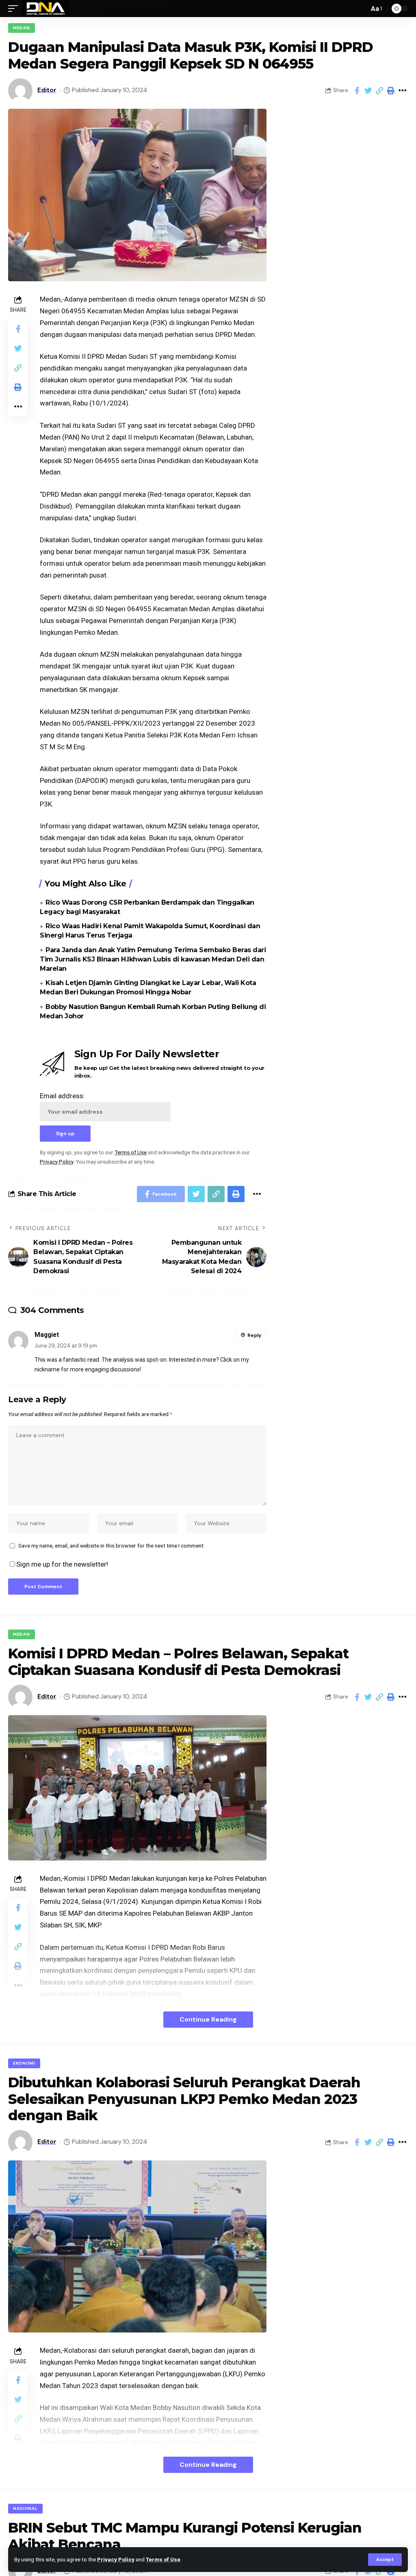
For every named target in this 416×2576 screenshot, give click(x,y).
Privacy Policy (116, 2559)
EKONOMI (24, 2063)
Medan (22, 28)
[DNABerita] (46, 9)
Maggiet (47, 1335)
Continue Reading (208, 2019)
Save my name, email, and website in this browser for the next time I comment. (112, 1546)
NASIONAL (25, 2508)
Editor (47, 90)
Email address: (62, 1096)
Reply (254, 1335)
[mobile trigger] (15, 9)
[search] (361, 9)
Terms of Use (163, 2559)
